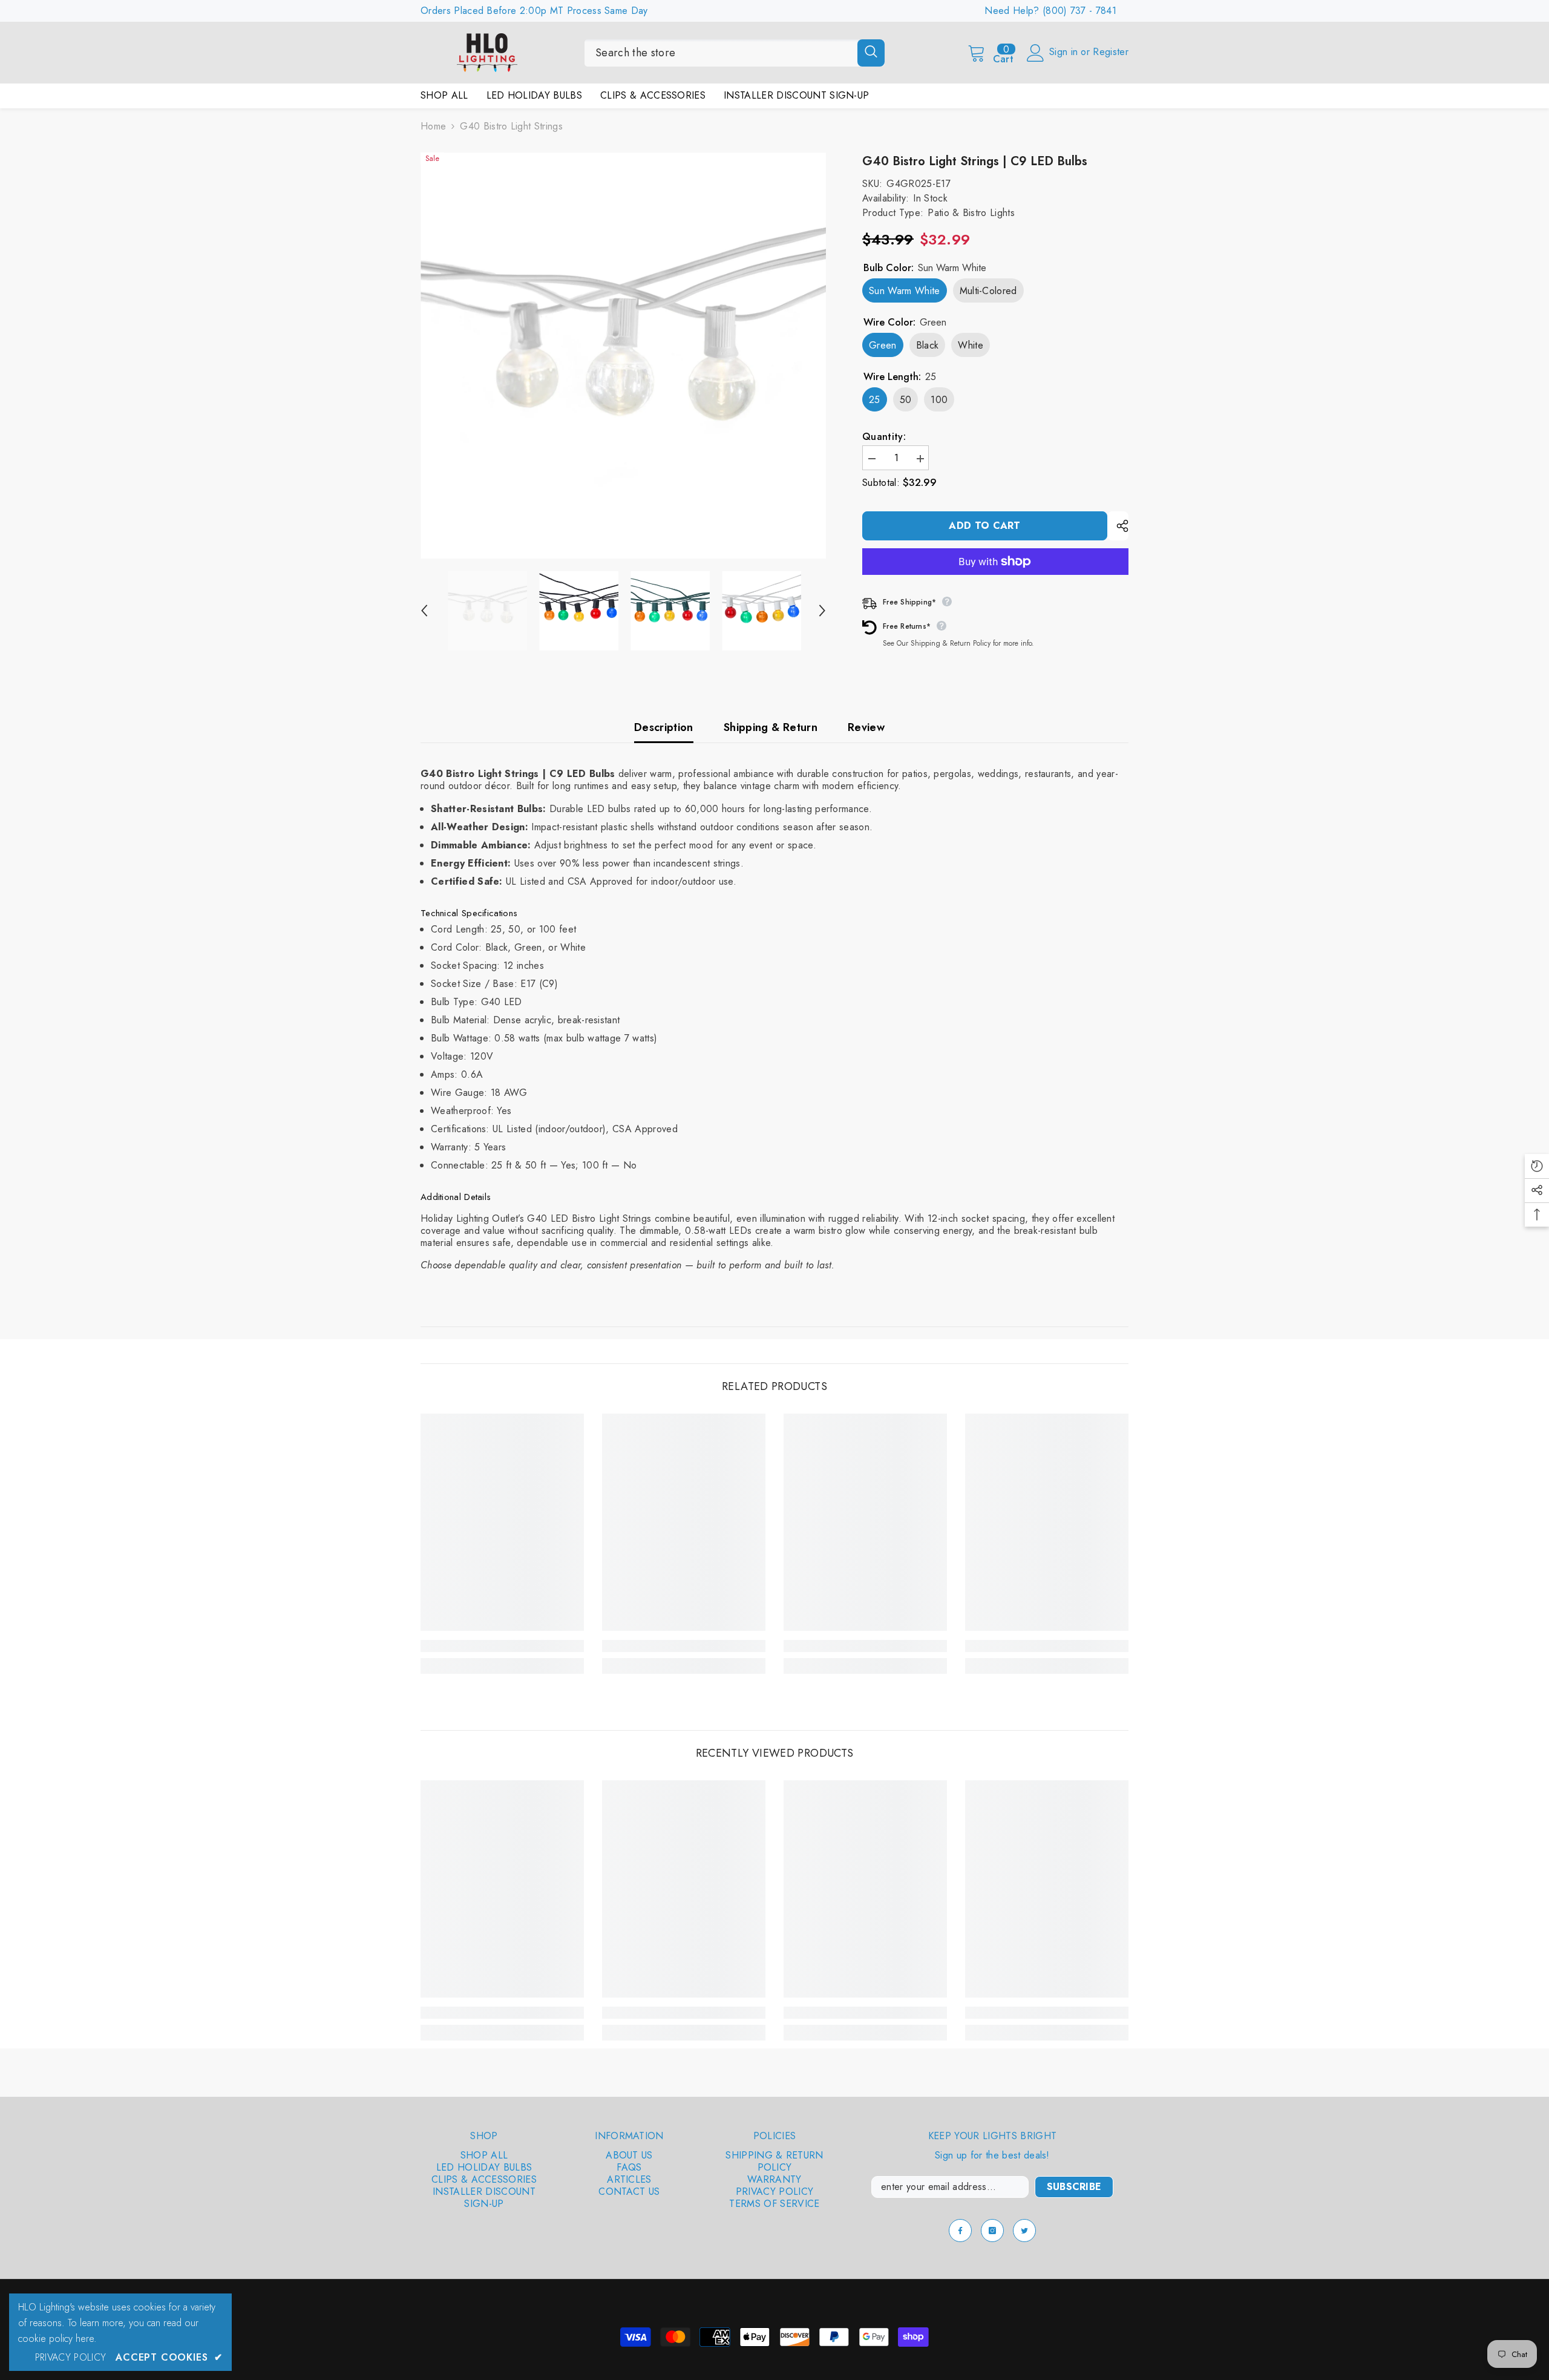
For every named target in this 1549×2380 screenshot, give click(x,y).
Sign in (1065, 52)
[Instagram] (992, 2231)
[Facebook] (960, 2231)
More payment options (995, 581)
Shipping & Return (771, 727)
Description (664, 727)
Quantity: (884, 437)
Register (1111, 52)
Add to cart (985, 526)
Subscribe (1074, 2187)
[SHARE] (1118, 526)
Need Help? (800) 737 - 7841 (1050, 11)
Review (866, 727)
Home (433, 126)
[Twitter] (1024, 2231)
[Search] (735, 53)
